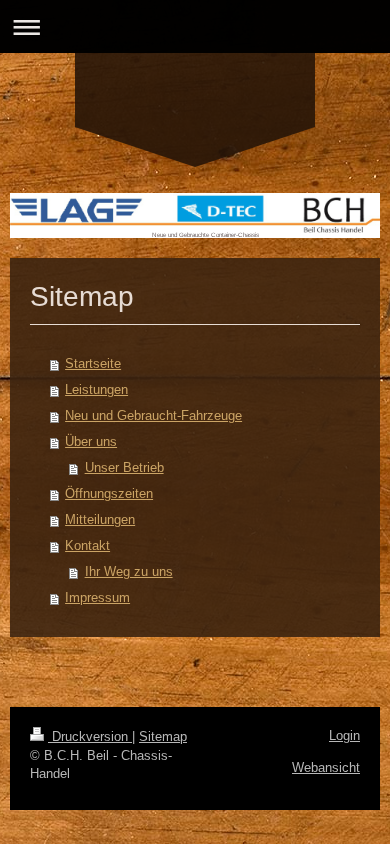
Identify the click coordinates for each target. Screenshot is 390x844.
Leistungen (96, 389)
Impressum (97, 597)
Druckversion (90, 736)
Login (344, 735)
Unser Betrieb (124, 467)
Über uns (91, 441)
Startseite (93, 363)
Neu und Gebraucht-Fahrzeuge (153, 415)
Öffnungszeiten (109, 493)
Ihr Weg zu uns (129, 571)
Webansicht (326, 767)
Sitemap (163, 736)
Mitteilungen (100, 519)
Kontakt (87, 545)
